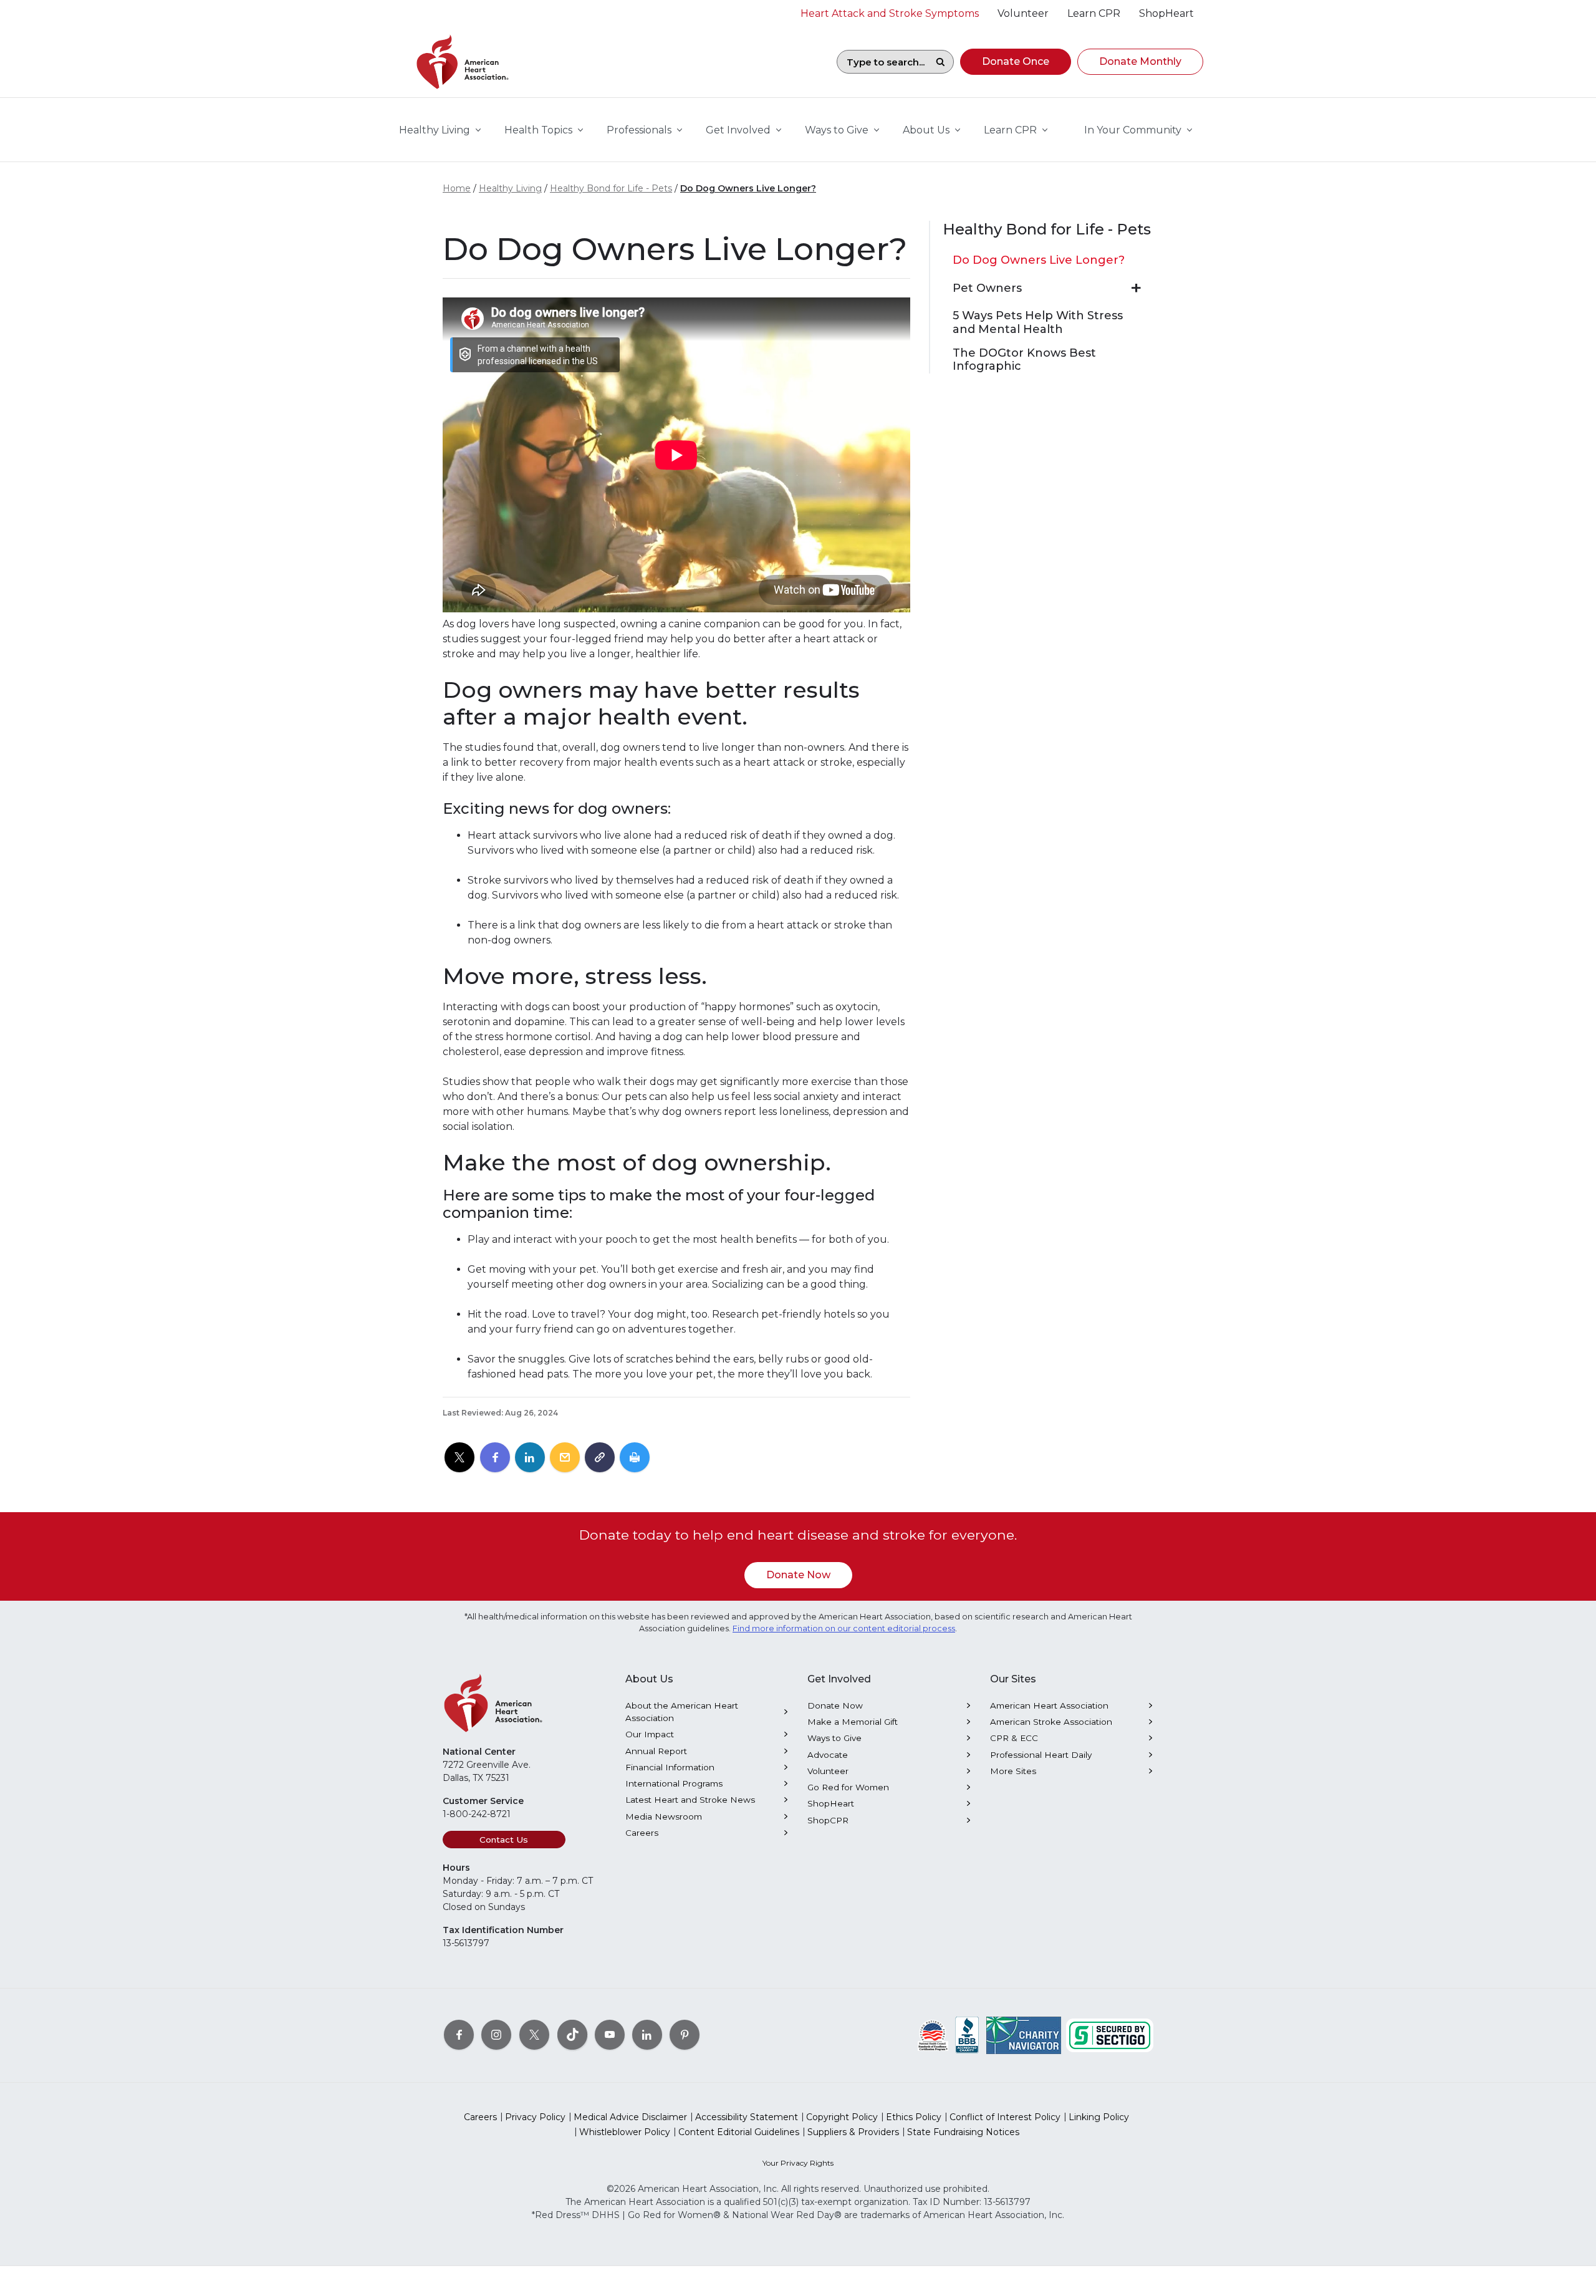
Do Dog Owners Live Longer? (748, 188)
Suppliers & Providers (853, 2132)
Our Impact (650, 1734)
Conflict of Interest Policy (1005, 2117)
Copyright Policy (842, 2117)
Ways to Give (834, 1738)
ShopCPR (828, 1820)
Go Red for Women (848, 1787)
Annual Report (656, 1751)
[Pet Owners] (1136, 288)
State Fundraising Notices (963, 2132)
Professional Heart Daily (1041, 1755)
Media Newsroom (664, 1816)
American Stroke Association (1051, 1722)
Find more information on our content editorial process (844, 1628)
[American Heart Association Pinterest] (685, 2035)
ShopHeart (831, 1803)
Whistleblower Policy (625, 2132)
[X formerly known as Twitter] (534, 2035)
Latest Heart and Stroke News (690, 1800)
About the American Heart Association (682, 1712)
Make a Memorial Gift (853, 1722)
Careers (642, 1833)
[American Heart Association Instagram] (496, 2035)
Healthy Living (510, 188)
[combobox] (882, 62)
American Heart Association (1049, 1705)
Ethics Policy (914, 2117)
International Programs (674, 1783)
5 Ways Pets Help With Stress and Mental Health (1038, 323)
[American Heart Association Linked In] (647, 2035)
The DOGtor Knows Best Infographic (1024, 360)
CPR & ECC (1014, 1738)
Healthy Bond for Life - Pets (611, 188)
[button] (1016, 62)
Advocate (828, 1755)
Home (457, 188)
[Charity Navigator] (1024, 2035)
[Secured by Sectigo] (1110, 2035)
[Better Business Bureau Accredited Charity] (967, 2035)
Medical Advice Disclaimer (630, 2117)
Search (940, 62)
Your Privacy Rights (798, 2163)
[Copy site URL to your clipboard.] (600, 1458)
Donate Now (798, 1575)
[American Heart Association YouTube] (610, 2035)
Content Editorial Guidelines (739, 2132)
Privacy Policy (535, 2117)
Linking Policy (1099, 2117)
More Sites (1013, 1771)
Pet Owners (987, 288)
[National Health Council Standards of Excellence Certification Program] (933, 2035)
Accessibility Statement (747, 2117)
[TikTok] (572, 2035)
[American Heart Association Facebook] (459, 2035)
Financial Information (670, 1767)
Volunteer (828, 1771)
